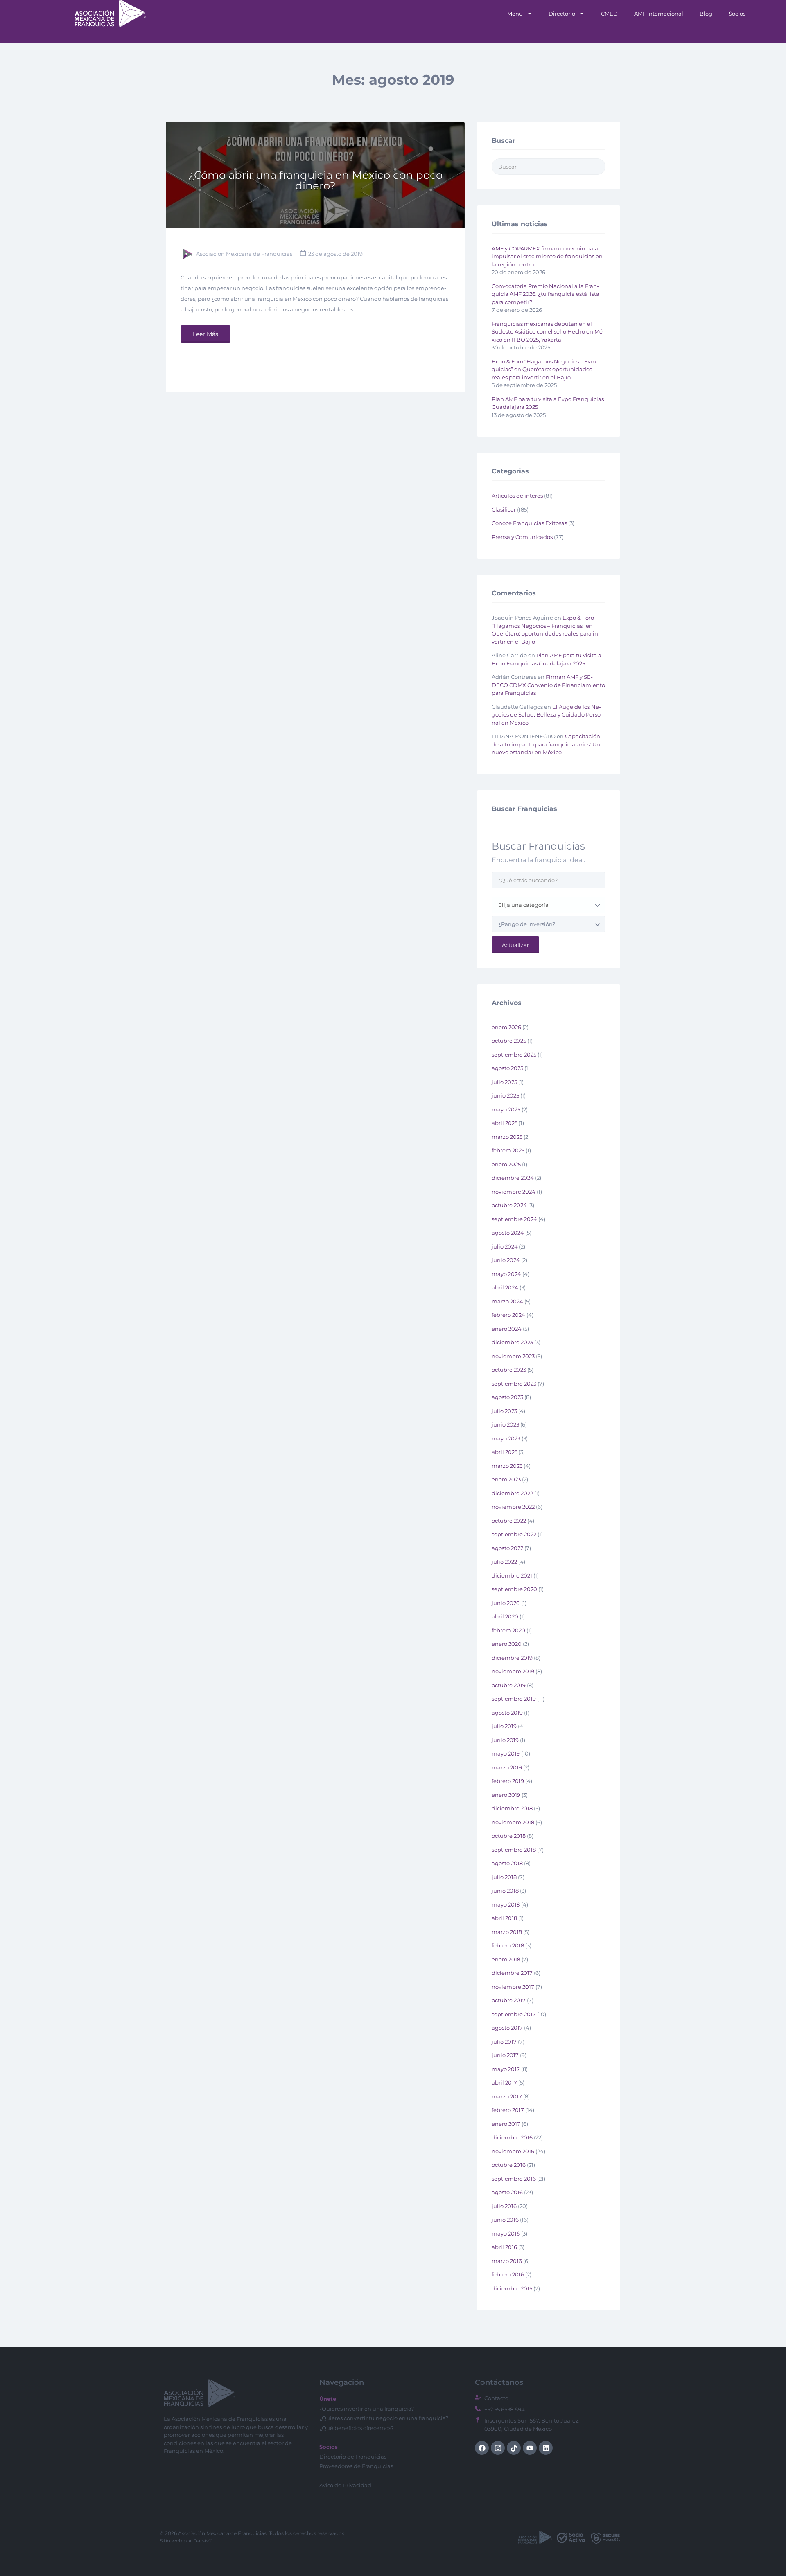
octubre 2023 (509, 1370)
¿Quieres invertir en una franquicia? (367, 2409)
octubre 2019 (509, 1685)
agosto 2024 (508, 1233)
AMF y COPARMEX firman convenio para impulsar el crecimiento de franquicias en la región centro (547, 256)
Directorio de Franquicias (353, 2457)
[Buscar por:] (549, 167)
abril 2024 (505, 1287)
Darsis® (203, 2541)
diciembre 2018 (512, 1808)
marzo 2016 (507, 2261)
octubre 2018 (509, 1836)
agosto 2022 (507, 1548)
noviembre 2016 (513, 2151)
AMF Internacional (659, 14)
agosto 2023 (507, 1397)
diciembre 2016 (512, 2137)
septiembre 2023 (514, 1384)
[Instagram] (498, 2448)
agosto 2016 (507, 2192)
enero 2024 (507, 1329)
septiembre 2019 (514, 1699)
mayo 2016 (506, 2233)
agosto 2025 (507, 1068)
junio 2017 (505, 2055)
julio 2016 (504, 2206)
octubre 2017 (509, 2000)
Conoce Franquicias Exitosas (529, 523)
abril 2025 (505, 1123)
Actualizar (515, 945)
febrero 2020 (508, 1630)
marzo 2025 (507, 1137)
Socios (737, 14)
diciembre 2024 (513, 1178)
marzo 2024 (507, 1301)
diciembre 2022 (512, 1493)
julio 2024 (505, 1246)
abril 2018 (504, 1918)
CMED (609, 14)
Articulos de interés (517, 496)
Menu (515, 14)
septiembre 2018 (514, 1850)
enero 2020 (507, 1644)
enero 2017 (506, 2124)
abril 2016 (504, 2247)
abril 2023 (505, 1452)
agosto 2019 (507, 1713)
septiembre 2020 (514, 1589)
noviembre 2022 (513, 1507)
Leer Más (206, 334)
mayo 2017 (506, 2069)
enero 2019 (506, 1795)
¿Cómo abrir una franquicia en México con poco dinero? (315, 180)
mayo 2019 (506, 1753)
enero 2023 (506, 1479)
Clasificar (504, 509)
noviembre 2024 (514, 1192)
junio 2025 (505, 1095)
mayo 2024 (506, 1274)
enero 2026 (506, 1027)
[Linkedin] (546, 2448)
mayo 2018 (506, 1904)
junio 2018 (505, 1891)
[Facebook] (482, 2448)
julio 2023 (504, 1411)
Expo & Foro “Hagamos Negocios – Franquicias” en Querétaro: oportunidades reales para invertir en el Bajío (545, 369)
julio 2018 (504, 1877)
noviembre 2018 (513, 1822)
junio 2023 (505, 1424)
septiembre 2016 (514, 2179)
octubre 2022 (509, 1521)
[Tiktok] (514, 2448)
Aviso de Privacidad (345, 2485)
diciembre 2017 (512, 1973)
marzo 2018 (507, 1932)
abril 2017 (504, 2082)
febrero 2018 (508, 1945)
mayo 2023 (506, 1438)
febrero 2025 (508, 1150)
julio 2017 (504, 2042)
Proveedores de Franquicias (356, 2466)
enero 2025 (506, 1164)
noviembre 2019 (513, 1671)
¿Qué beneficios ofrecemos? (357, 2428)
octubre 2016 (509, 2165)
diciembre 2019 (512, 1658)
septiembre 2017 (514, 2014)
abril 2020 (505, 1616)
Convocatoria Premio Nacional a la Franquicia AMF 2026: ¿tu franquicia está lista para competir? (545, 294)
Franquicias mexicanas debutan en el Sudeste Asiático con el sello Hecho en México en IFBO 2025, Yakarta (548, 332)
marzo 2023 (507, 1466)
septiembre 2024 (514, 1219)
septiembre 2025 (514, 1055)
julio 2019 (504, 1726)
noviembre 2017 (513, 1987)
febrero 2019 (508, 1781)
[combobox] (549, 905)
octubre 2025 (509, 1041)
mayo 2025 (506, 1109)
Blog (706, 14)
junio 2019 (505, 1740)
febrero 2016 (508, 2274)
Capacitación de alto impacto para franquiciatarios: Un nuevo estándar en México (546, 744)
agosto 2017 (507, 2028)
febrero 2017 (508, 2110)
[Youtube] (530, 2448)
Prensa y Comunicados (522, 537)
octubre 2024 (509, 1205)
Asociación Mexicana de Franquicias (244, 254)
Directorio (562, 14)
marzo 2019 (507, 1767)
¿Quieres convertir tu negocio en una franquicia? (384, 2418)
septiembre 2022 (514, 1534)
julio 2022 (504, 1562)
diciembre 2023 (512, 1342)
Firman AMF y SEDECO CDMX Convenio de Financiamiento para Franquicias (548, 685)
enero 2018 (506, 1959)
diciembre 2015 (512, 2288)
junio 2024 (506, 1260)
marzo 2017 (507, 2096)
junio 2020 (506, 1603)
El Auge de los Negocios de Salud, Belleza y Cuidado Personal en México (547, 715)
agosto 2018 (507, 1863)
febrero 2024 (508, 1315)
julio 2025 (504, 1082)
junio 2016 (505, 2220)
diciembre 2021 (512, 1575)
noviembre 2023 (513, 1356)
